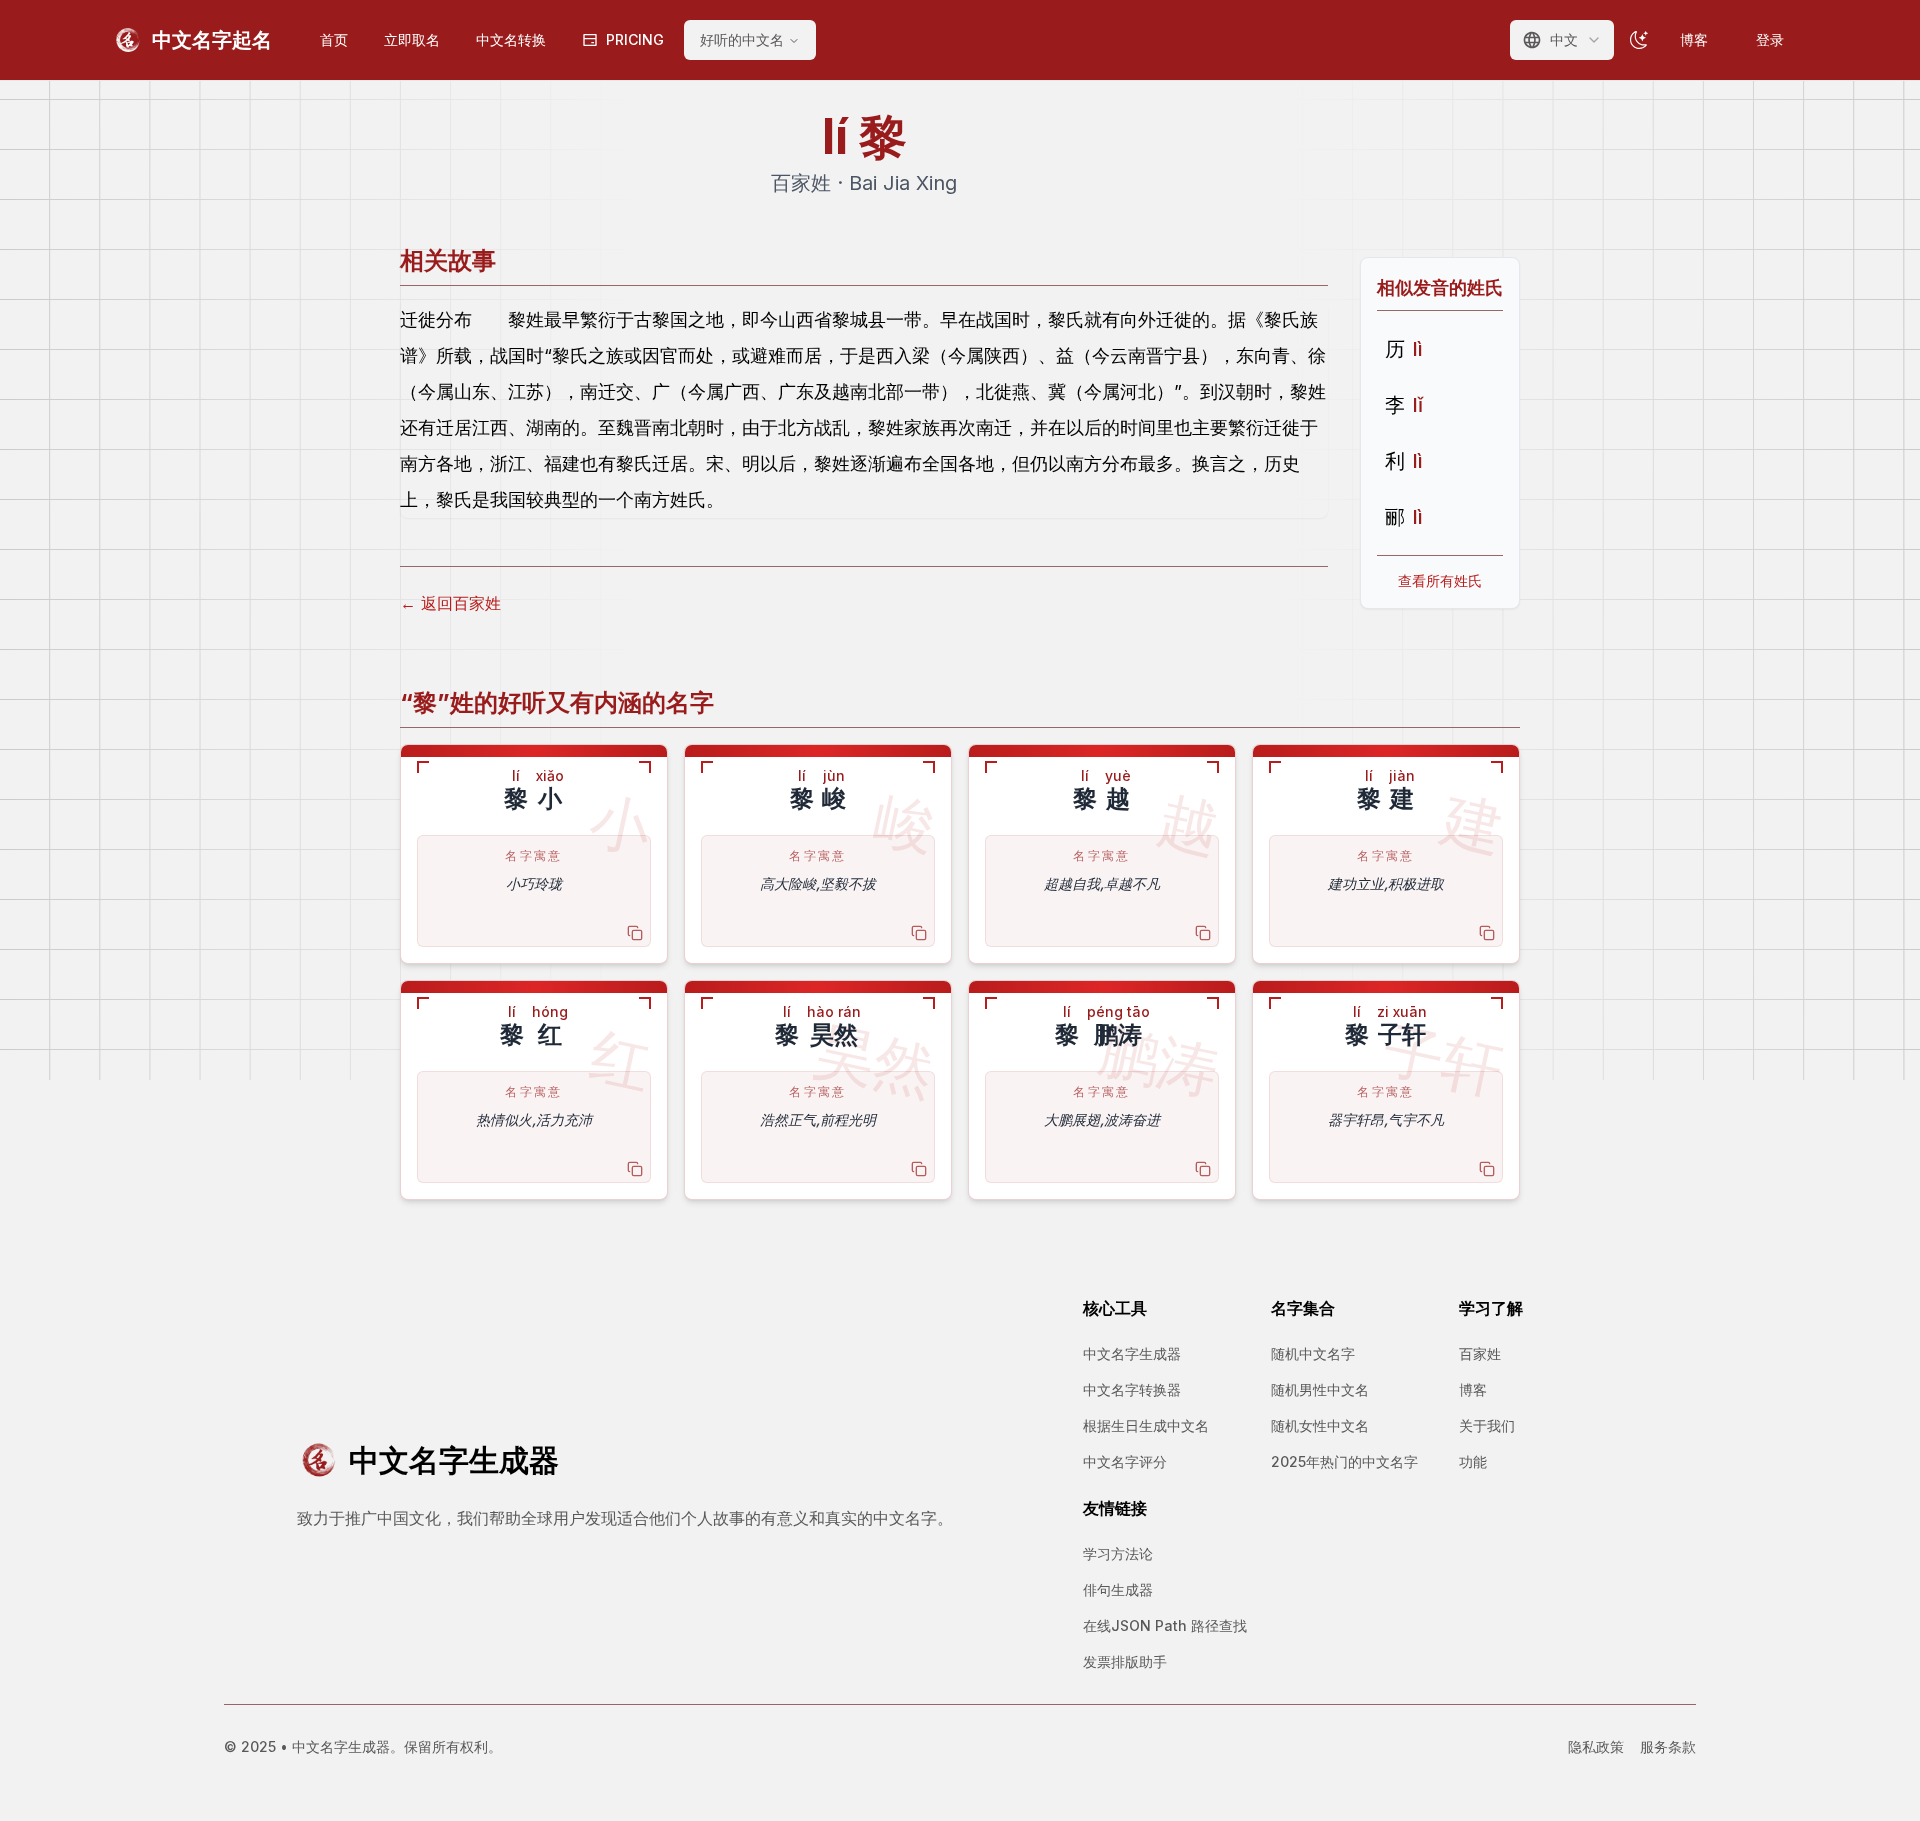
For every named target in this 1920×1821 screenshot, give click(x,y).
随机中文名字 (1313, 1353)
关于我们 (1487, 1425)
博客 (1694, 39)
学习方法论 (1118, 1553)
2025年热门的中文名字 (1344, 1461)
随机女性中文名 (1320, 1425)
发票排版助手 (1125, 1661)
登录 (1770, 39)
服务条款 (1668, 1746)
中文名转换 (511, 39)
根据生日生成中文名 (1146, 1425)
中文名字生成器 (1132, 1353)
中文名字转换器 (1132, 1389)
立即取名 (412, 39)
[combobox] (1562, 40)
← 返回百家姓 (450, 603)
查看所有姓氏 (1440, 580)
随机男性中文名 (1320, 1389)
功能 (1473, 1461)
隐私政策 (1596, 1746)
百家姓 (1480, 1353)
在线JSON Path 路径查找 (1165, 1625)
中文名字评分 (1125, 1461)
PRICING (635, 39)
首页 (334, 39)
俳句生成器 (1118, 1589)
